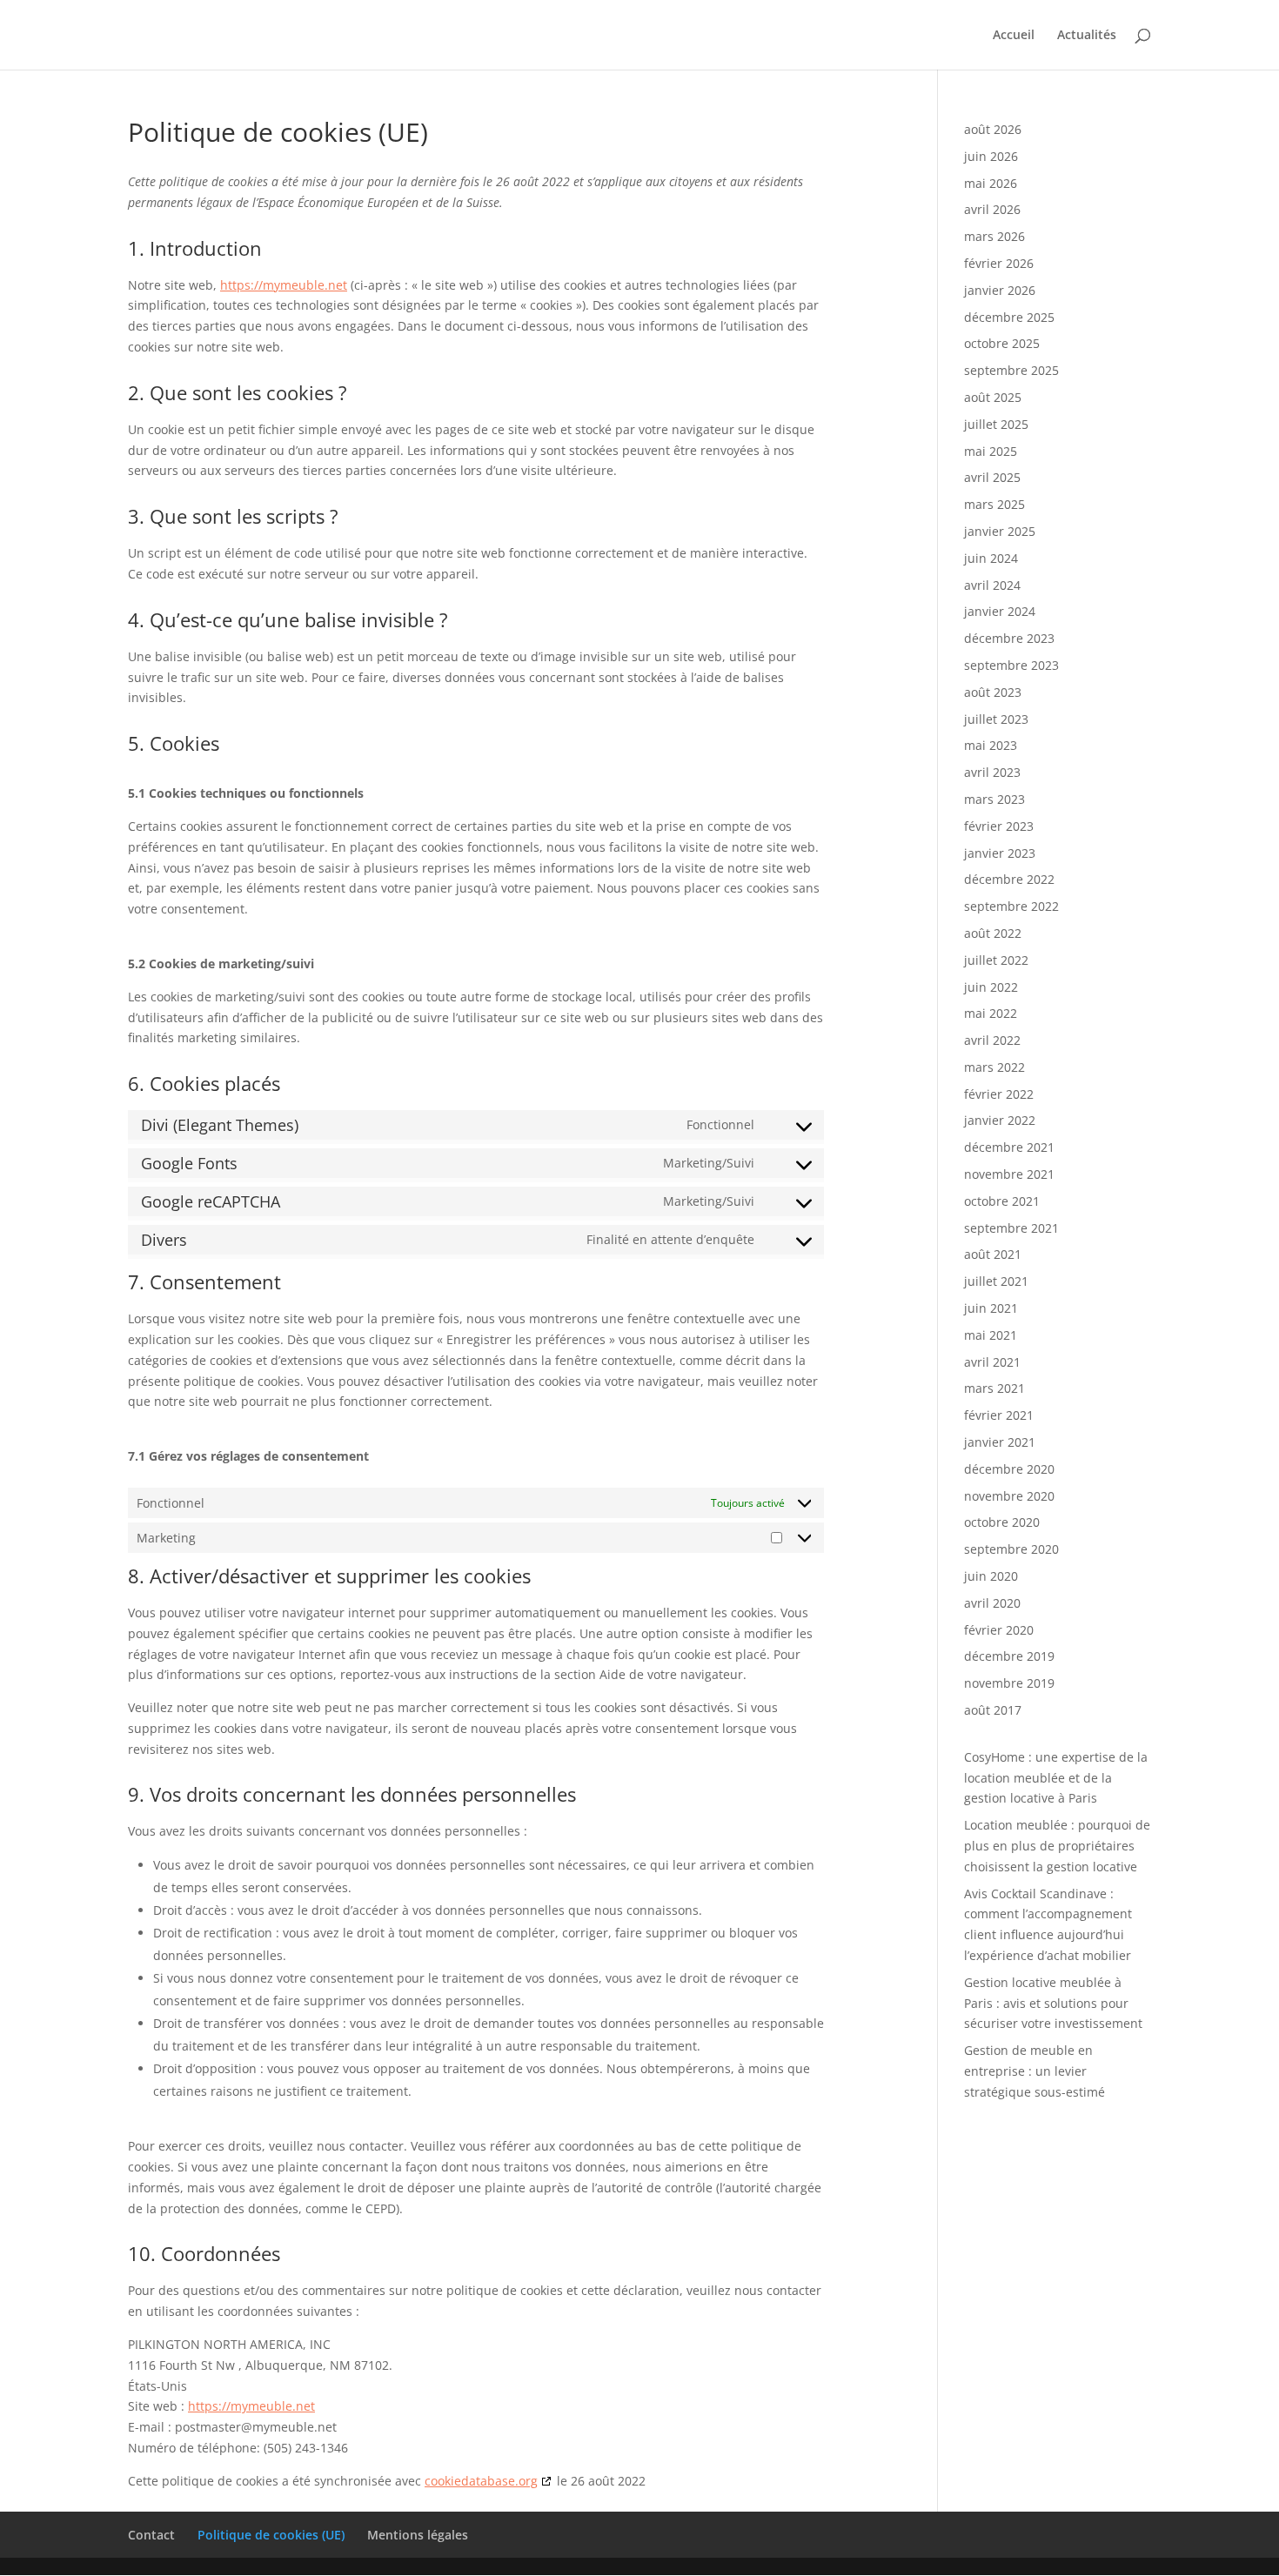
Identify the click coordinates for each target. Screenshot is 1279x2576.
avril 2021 (992, 1362)
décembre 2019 (1009, 1656)
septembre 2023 (1011, 665)
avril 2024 (992, 585)
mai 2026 (991, 183)
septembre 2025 (1011, 370)
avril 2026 (992, 209)
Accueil (1014, 36)
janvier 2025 (1000, 531)
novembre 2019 (1009, 1683)
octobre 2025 (1002, 343)
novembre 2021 (1009, 1174)
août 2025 (993, 397)
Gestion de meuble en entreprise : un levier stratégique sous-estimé (1035, 2071)
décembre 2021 (1009, 1147)
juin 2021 (991, 1308)
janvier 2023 (1000, 853)
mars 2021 (994, 1388)
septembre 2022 (1011, 906)
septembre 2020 (1011, 1549)
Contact (151, 2535)
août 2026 (993, 129)
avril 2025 (992, 477)
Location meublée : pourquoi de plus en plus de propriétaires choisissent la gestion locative (1057, 1846)
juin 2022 (991, 987)
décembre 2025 (1009, 317)
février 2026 (999, 263)
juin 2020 (991, 1576)
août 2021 (993, 1254)
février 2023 (999, 826)
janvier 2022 (1000, 1120)
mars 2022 (994, 1067)
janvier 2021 (1000, 1442)
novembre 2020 (1009, 1496)
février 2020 (999, 1630)
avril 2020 (992, 1603)
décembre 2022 (1009, 879)
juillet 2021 (996, 1281)
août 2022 (993, 933)
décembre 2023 (1009, 638)
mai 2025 (991, 451)
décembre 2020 (1009, 1469)
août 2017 (993, 1710)
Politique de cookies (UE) (271, 2535)
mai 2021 (991, 1335)
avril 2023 (992, 772)
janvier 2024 (1000, 611)
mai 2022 (991, 1013)
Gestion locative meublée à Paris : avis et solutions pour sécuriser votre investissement (1053, 2003)
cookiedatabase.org (481, 2481)
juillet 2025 (996, 424)
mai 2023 (991, 745)
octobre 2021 (1002, 1201)
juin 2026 (991, 156)
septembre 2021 (1011, 1228)
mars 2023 (994, 799)
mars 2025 (994, 504)
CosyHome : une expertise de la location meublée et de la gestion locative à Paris (1056, 1778)
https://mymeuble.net (284, 285)
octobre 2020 (1002, 1522)
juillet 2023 (996, 719)
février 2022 (999, 1094)
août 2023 (993, 692)
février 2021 (999, 1415)
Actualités (1087, 36)
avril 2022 (992, 1040)
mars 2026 (994, 236)
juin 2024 (991, 558)
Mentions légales (418, 2535)
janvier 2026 (1000, 290)
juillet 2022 (996, 960)
